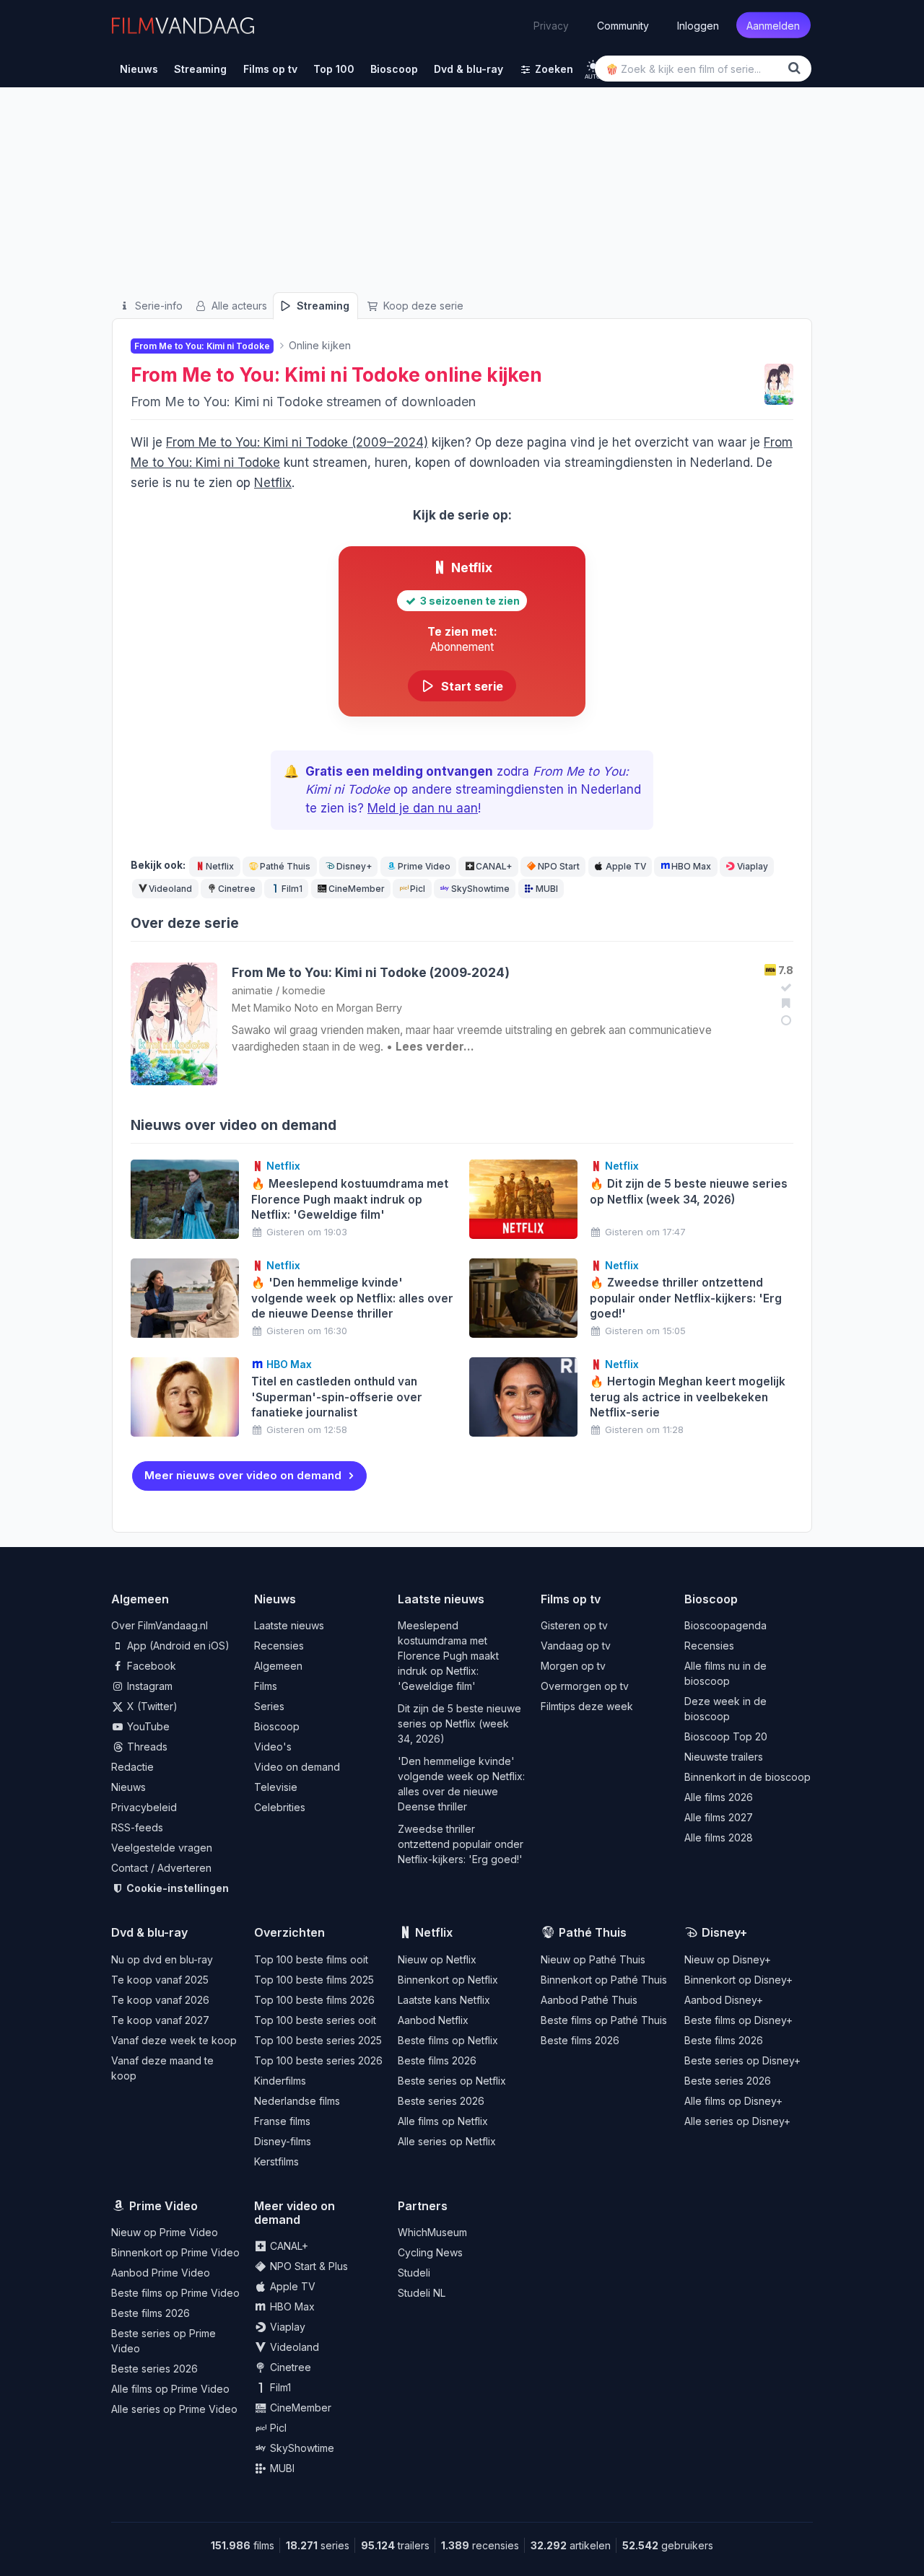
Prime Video (424, 866)
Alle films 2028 (719, 1837)
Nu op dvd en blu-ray (162, 1959)
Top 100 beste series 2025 (318, 2040)
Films (266, 1686)
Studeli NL (422, 2293)
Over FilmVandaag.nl (160, 1625)
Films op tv (571, 1599)
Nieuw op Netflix (437, 1959)
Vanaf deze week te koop (174, 2040)
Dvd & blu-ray (149, 1932)
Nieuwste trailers (724, 1757)
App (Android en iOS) (177, 1646)
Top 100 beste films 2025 (314, 1980)
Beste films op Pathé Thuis (604, 2020)
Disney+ (354, 866)
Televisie (276, 1787)
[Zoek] (797, 68)
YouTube (147, 1726)
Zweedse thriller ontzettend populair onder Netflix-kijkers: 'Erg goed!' (461, 1844)
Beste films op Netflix (448, 2040)
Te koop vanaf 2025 (160, 1980)
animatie (252, 990)
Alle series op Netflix (447, 2141)
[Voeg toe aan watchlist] (784, 1003)
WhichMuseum (432, 2232)
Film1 (292, 889)
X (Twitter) (151, 1706)
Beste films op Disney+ (738, 2020)
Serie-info (157, 306)
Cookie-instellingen (176, 1888)
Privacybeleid (144, 1807)
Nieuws (128, 1787)
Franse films (282, 2121)
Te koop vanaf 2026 (160, 2000)
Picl (418, 889)
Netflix (273, 483)
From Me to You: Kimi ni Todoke (275, 375)
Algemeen (278, 1666)
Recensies (279, 1646)
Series (269, 1706)
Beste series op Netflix (452, 2081)
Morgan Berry (369, 1008)
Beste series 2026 (441, 2101)
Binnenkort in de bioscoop (748, 1777)
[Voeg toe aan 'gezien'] (784, 987)
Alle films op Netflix (443, 2121)
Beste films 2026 (437, 2060)
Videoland (170, 889)
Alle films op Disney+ (733, 2101)
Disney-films (283, 2141)
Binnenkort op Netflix (448, 1980)
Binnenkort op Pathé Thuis (604, 1980)
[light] (593, 66)
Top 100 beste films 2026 (314, 2000)
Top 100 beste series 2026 (318, 2060)
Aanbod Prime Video (161, 2273)
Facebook (150, 1666)
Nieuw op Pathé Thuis (593, 1959)
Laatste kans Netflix (444, 2000)
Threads (146, 1747)
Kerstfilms (276, 2161)
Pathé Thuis (285, 866)
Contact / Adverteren (161, 1868)
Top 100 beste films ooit (311, 1959)
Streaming (322, 306)
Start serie (469, 686)
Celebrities (280, 1807)
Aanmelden (773, 25)
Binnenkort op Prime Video (175, 2252)
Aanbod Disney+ (724, 2000)
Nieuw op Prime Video (165, 2232)
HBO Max (691, 866)
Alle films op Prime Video (170, 2389)
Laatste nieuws (289, 1625)
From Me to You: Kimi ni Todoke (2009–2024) (297, 442)
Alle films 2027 (719, 1817)
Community (623, 25)
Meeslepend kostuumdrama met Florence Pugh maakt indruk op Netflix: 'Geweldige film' (448, 1656)
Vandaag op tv (576, 1646)
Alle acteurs (238, 306)
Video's (273, 1747)
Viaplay (753, 866)
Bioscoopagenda (725, 1625)
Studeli (414, 2273)
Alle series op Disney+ (737, 2121)
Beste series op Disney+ (742, 2060)
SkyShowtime (480, 889)
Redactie (132, 1767)
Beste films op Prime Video (175, 2293)
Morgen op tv (573, 1666)
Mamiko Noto (286, 1008)
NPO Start (559, 866)
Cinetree (237, 889)
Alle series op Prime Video (174, 2409)
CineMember (357, 889)
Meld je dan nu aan (423, 808)
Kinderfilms (280, 2081)
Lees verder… (435, 1047)
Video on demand (297, 1767)
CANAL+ (494, 866)
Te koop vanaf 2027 (160, 2020)
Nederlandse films (297, 2101)
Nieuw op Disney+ (728, 1959)
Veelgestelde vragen (162, 1848)
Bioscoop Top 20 (726, 1736)
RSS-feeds (137, 1827)
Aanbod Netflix (433, 2020)
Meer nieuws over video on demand (243, 1475)
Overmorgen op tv (585, 1686)
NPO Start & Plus (308, 2266)
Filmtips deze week (587, 1706)
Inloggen (698, 25)
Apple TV (626, 866)
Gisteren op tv (574, 1625)
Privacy (551, 25)
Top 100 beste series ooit (315, 2020)
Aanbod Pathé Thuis (589, 2000)
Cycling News (430, 2252)
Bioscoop (277, 1726)
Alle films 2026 (719, 1797)
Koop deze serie (422, 306)
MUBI (547, 889)
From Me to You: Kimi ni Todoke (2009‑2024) (371, 972)
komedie (304, 990)
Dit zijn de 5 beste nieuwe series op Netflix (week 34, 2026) (459, 1723)
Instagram (148, 1686)
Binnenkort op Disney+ (738, 1980)
